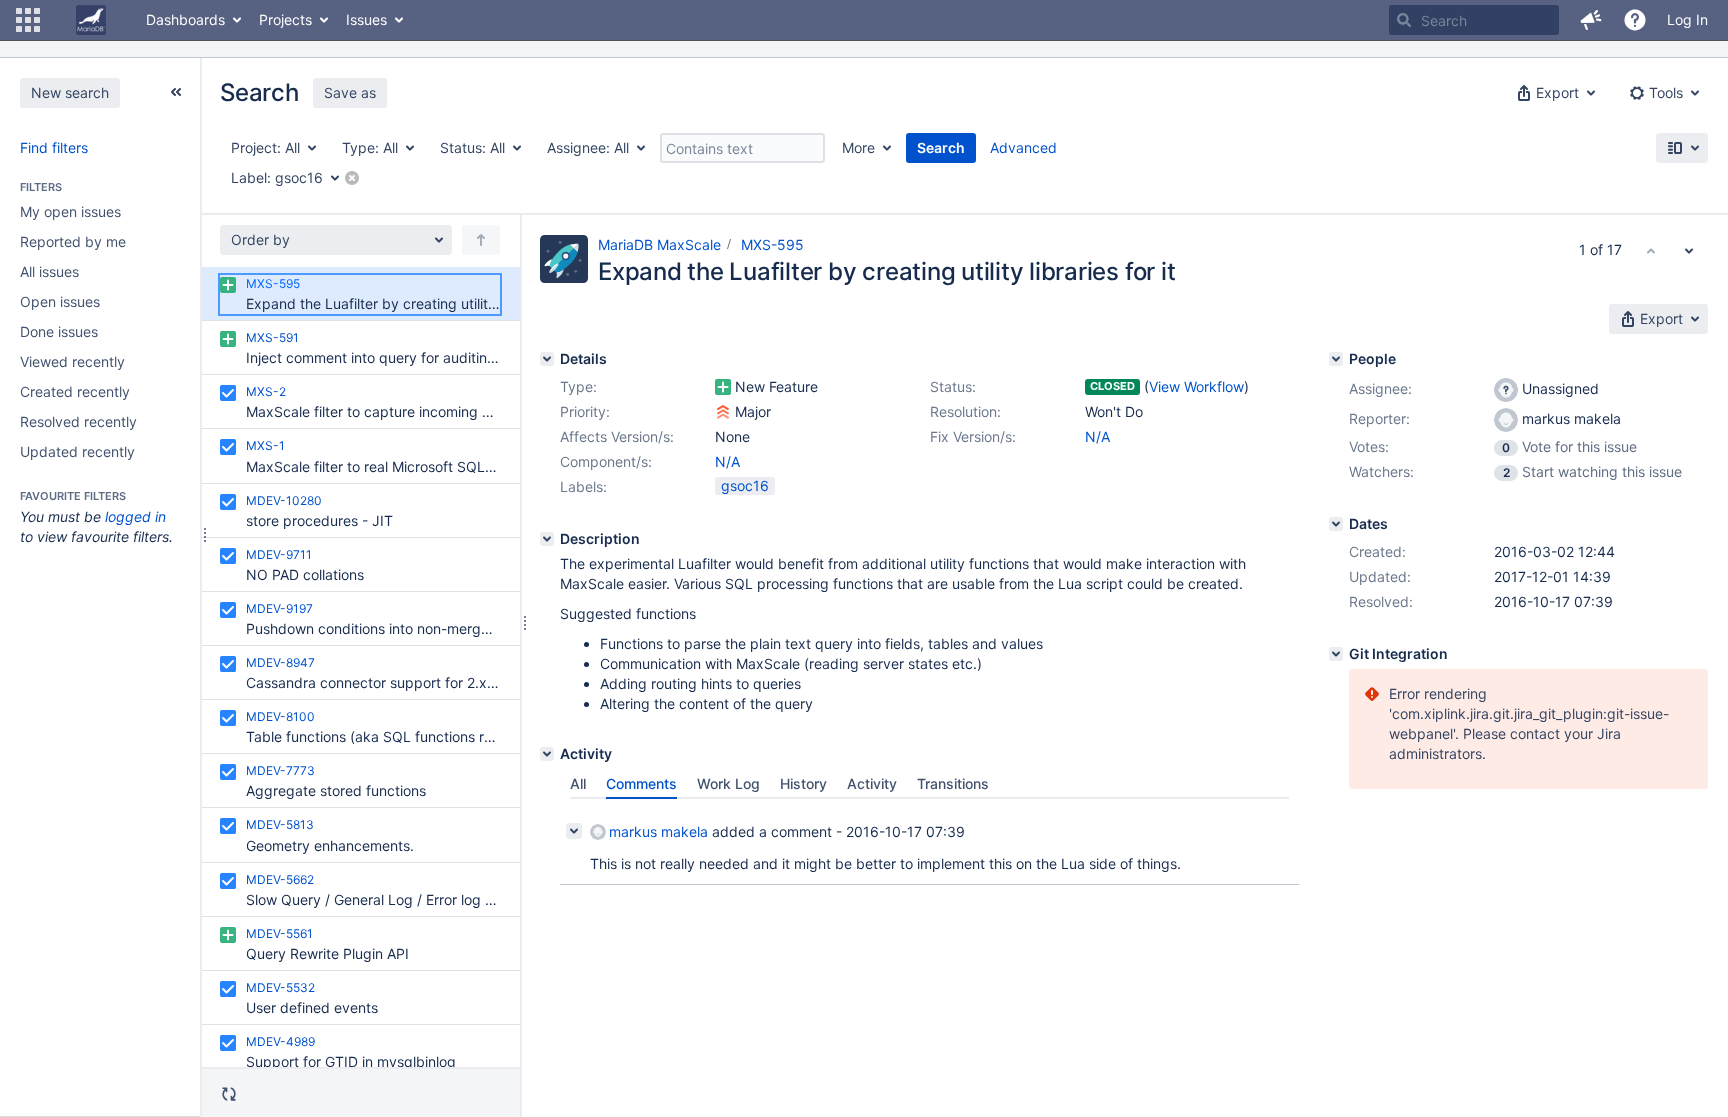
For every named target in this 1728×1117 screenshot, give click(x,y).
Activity (872, 783)
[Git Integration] (1336, 654)
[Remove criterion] (352, 178)
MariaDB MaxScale (659, 244)
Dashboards (185, 19)
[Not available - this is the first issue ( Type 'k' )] (1651, 250)
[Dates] (1336, 524)
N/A (1097, 436)
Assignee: (1380, 388)
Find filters (54, 147)
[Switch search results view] (1682, 148)
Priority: (585, 411)
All (578, 783)
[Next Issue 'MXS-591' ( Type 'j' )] (1689, 250)
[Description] (547, 539)
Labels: (583, 486)
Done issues (59, 331)
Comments (641, 783)
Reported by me (73, 241)
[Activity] (547, 754)
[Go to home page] (91, 20)
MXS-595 (772, 244)
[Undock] (176, 92)
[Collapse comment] (574, 831)
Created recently (75, 391)
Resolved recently (78, 421)
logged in (135, 516)
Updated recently (77, 451)
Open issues (60, 301)
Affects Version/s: (617, 436)
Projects (285, 19)
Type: (578, 386)
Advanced (1023, 147)
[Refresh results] (229, 1094)
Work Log (728, 783)
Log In (1687, 19)
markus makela (658, 831)
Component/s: (606, 461)
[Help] (1635, 20)
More (858, 147)
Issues (366, 19)
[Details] (547, 359)
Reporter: (1379, 418)
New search (70, 92)
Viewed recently (72, 361)
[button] (28, 20)
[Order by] (481, 240)
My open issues (70, 211)
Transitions (953, 783)
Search (941, 147)
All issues (49, 271)
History (803, 783)
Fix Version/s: (973, 436)
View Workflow (1196, 386)
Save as (350, 92)
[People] (1336, 359)
